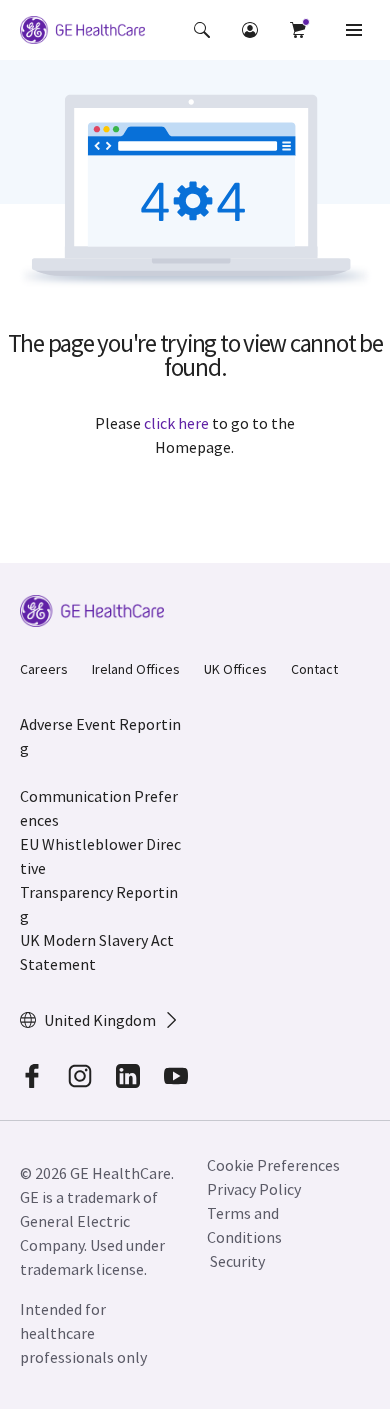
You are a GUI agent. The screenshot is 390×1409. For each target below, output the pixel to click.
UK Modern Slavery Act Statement (97, 952)
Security (239, 1261)
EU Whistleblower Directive (100, 856)
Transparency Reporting (99, 904)
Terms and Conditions (244, 1225)
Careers (44, 669)
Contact (314, 669)
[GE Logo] (82, 33)
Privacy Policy (254, 1189)
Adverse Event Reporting (100, 736)
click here (176, 423)
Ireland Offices (136, 669)
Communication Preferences (99, 808)
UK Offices (235, 669)
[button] (202, 30)
